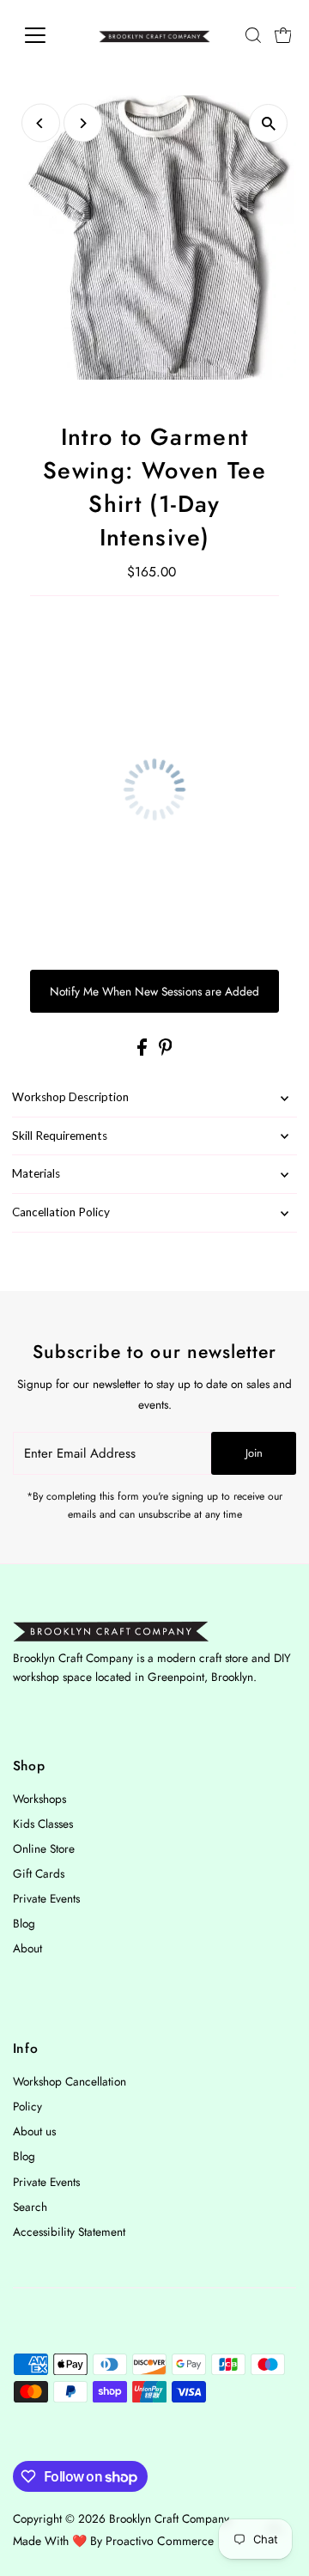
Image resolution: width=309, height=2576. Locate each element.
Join (254, 1453)
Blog (24, 1923)
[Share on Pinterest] (166, 1051)
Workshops (39, 1799)
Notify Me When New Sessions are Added (154, 991)
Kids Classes (43, 1824)
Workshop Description (70, 1097)
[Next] (83, 123)
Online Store (44, 1848)
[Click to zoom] (268, 123)
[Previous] (41, 123)
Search (30, 2207)
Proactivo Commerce (160, 2541)
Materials (36, 1173)
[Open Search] (253, 35)
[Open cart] (283, 35)
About (27, 1948)
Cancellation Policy (61, 1212)
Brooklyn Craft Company (169, 2518)
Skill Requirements (60, 1136)
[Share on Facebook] (144, 1051)
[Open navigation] (46, 35)
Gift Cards (39, 1873)
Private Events (46, 1898)
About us (34, 2131)
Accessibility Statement (69, 2232)
